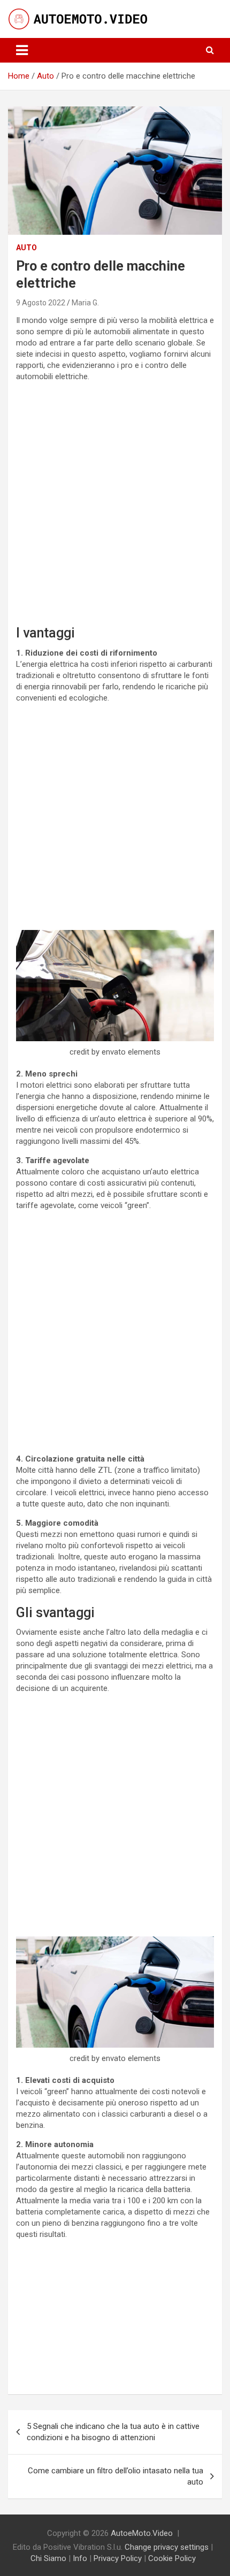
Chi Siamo (48, 2558)
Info (80, 2558)
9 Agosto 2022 (41, 303)
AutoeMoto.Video (142, 2533)
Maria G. (85, 303)
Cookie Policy (172, 2558)
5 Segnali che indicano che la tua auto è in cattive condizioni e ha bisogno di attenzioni (113, 2432)
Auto (26, 248)
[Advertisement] (115, 505)
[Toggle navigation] (22, 50)
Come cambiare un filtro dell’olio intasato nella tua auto (116, 2476)
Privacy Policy (118, 2558)
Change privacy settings (167, 2547)
